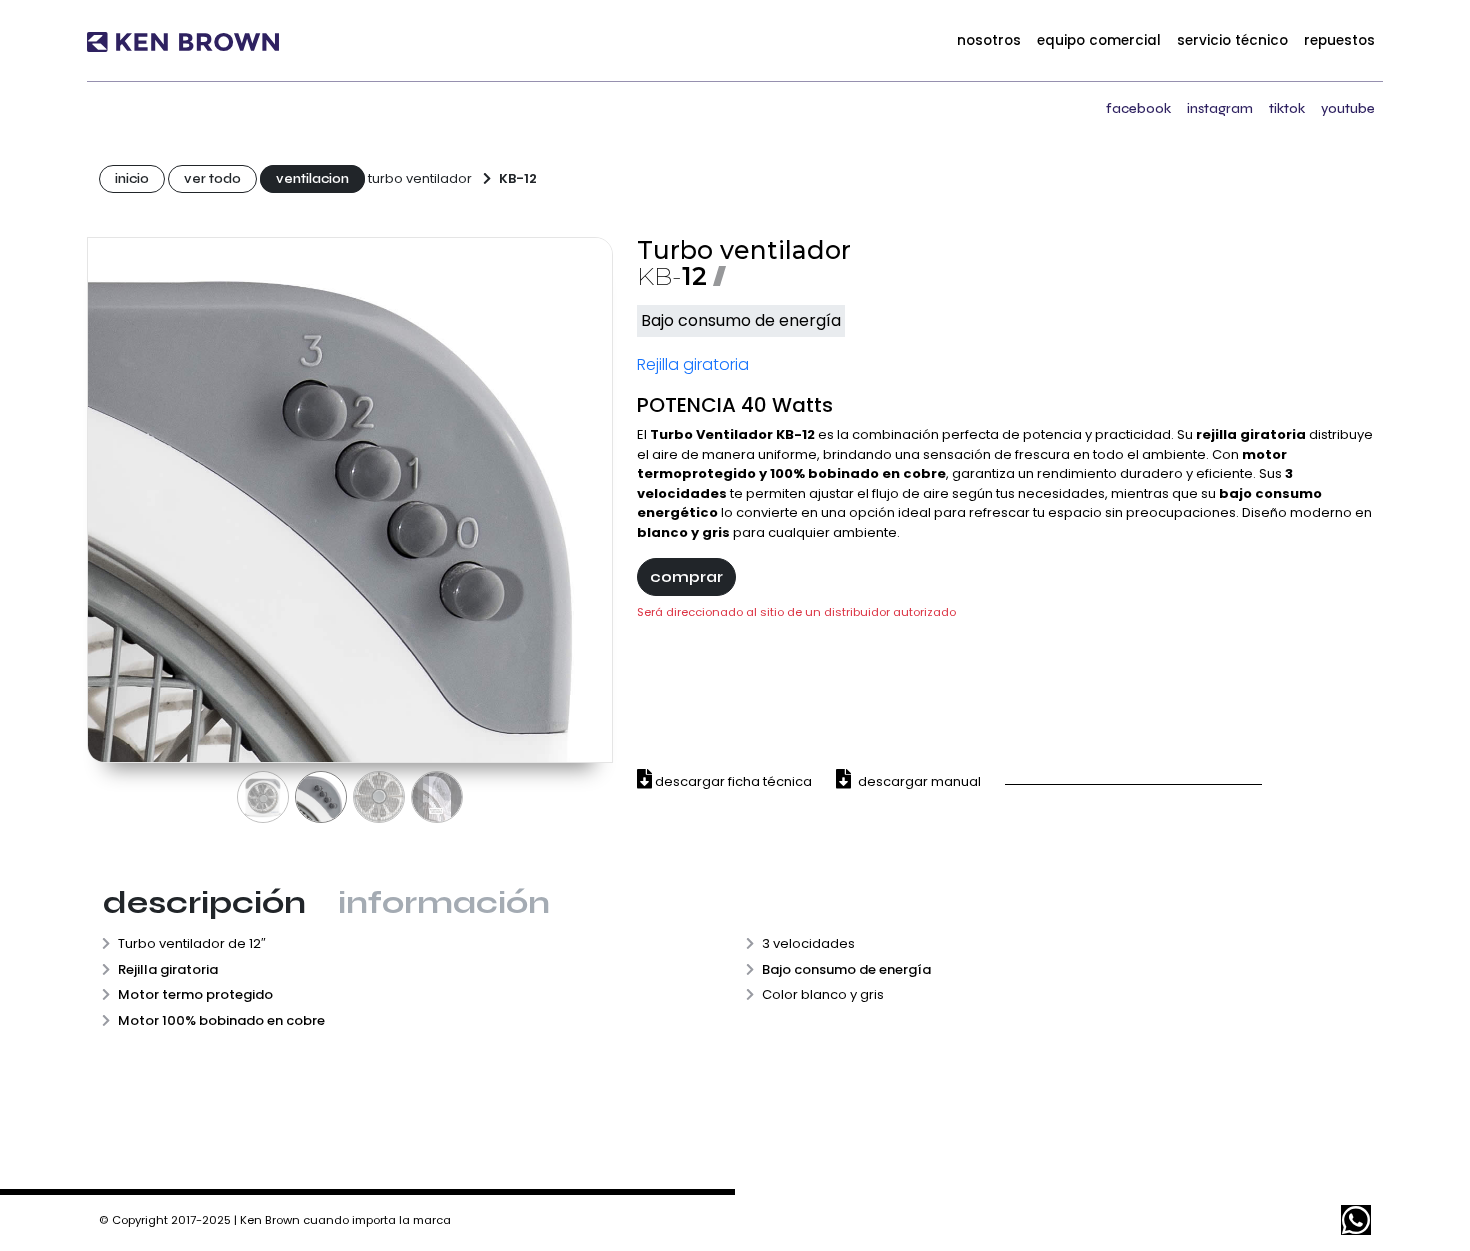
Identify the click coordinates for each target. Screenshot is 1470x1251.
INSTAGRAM (1220, 108)
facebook (1138, 108)
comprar (686, 576)
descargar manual (918, 781)
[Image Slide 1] (263, 797)
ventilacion (312, 179)
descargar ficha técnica (732, 781)
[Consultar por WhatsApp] (1356, 1220)
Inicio (132, 179)
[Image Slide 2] (321, 797)
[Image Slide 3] (379, 797)
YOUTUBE (1348, 108)
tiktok (1287, 108)
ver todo (212, 179)
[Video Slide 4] (437, 797)
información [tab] (444, 902)
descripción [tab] (204, 902)
